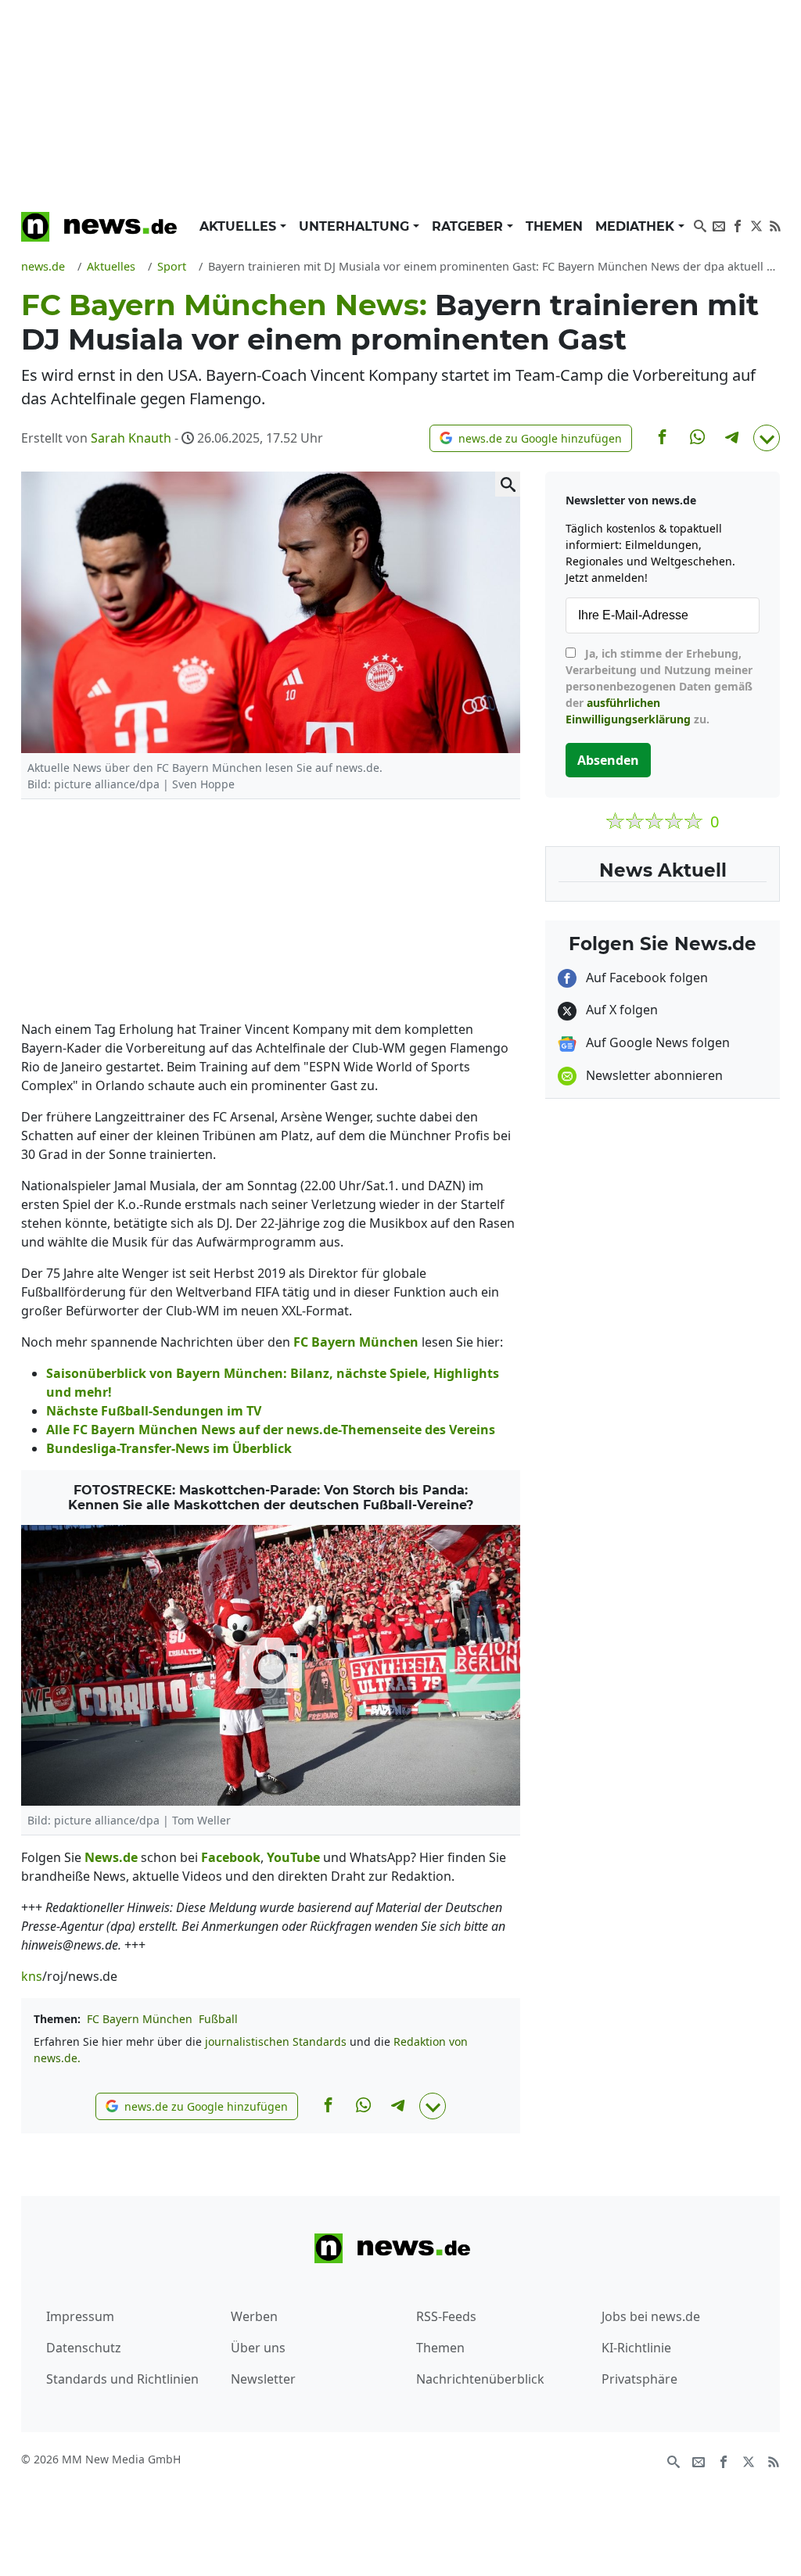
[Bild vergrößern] (508, 484)
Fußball (218, 2019)
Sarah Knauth (131, 438)
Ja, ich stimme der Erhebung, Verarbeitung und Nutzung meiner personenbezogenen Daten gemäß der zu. (659, 686)
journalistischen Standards (276, 2041)
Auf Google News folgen (656, 1042)
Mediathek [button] (637, 226)
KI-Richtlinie (636, 2348)
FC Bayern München (140, 2019)
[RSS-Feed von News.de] (775, 224)
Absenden (608, 760)
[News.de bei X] (756, 224)
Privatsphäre (639, 2379)
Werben (254, 2316)
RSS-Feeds (446, 2316)
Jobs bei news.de (651, 2316)
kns (32, 1976)
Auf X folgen (620, 1010)
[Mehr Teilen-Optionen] (767, 438)
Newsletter (263, 2379)
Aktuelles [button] (240, 226)
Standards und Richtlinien (122, 2379)
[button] (531, 438)
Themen (554, 226)
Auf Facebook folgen (645, 978)
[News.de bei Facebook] (738, 224)
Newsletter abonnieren (653, 1075)
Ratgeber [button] (469, 226)
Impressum (80, 2316)
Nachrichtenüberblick (480, 2379)
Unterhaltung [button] (356, 226)
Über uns (258, 2348)
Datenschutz (84, 2348)
